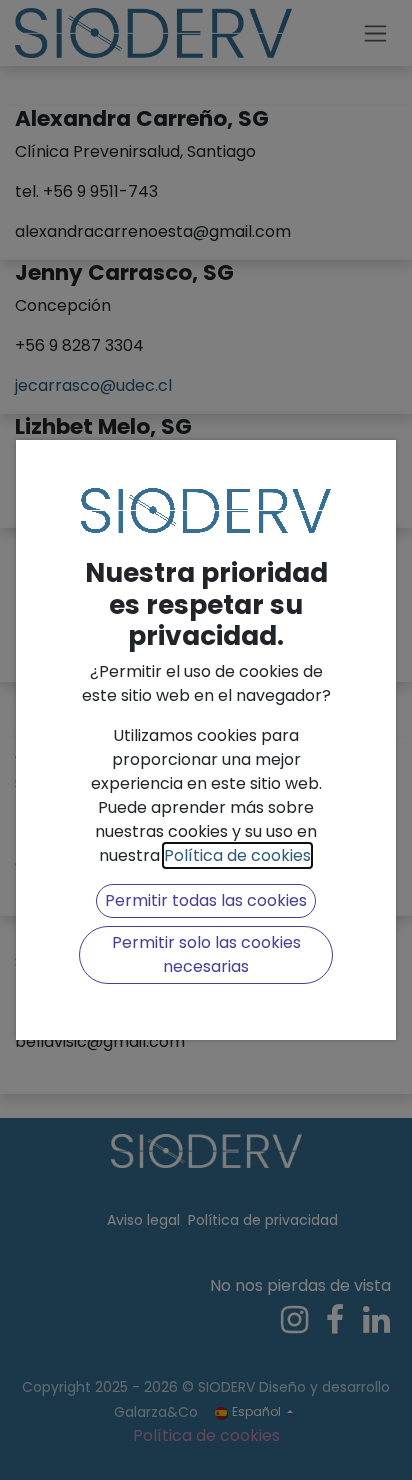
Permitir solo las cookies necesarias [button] (206, 954)
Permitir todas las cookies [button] (206, 900)
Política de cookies (237, 855)
